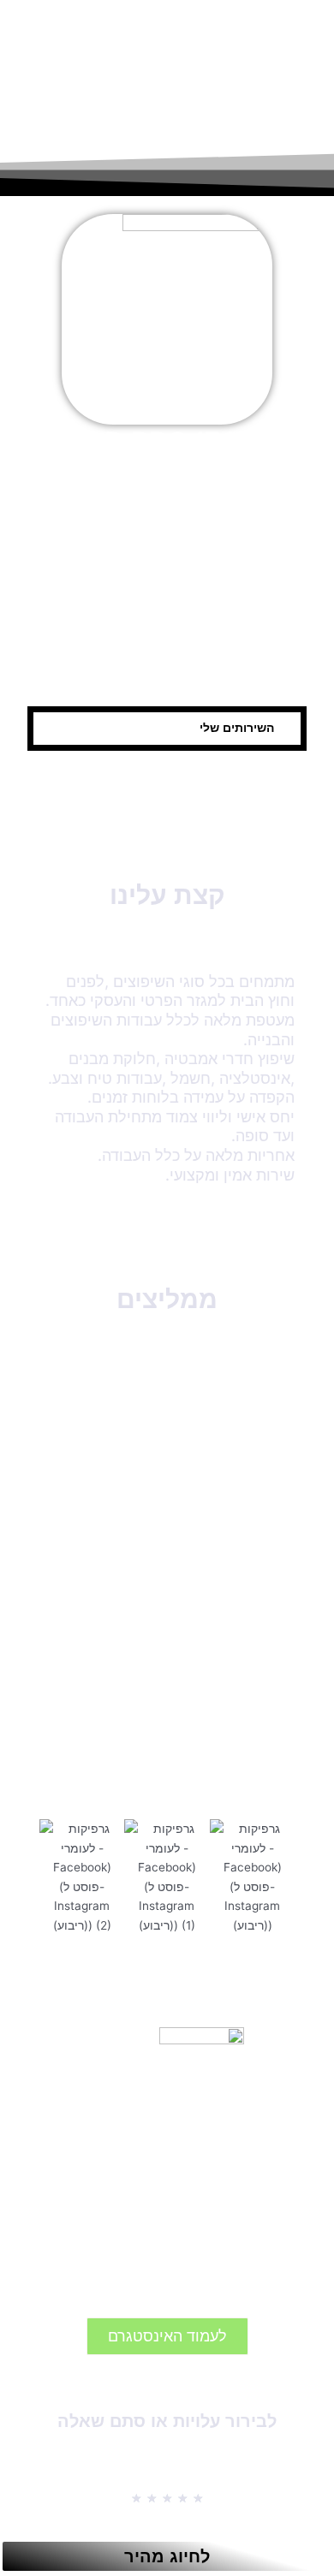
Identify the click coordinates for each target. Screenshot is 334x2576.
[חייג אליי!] (242, 558)
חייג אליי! (242, 583)
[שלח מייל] (242, 627)
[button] (167, 729)
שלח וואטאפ (93, 652)
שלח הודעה (93, 583)
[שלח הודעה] (93, 558)
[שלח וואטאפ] (93, 627)
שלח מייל (242, 652)
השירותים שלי (237, 728)
